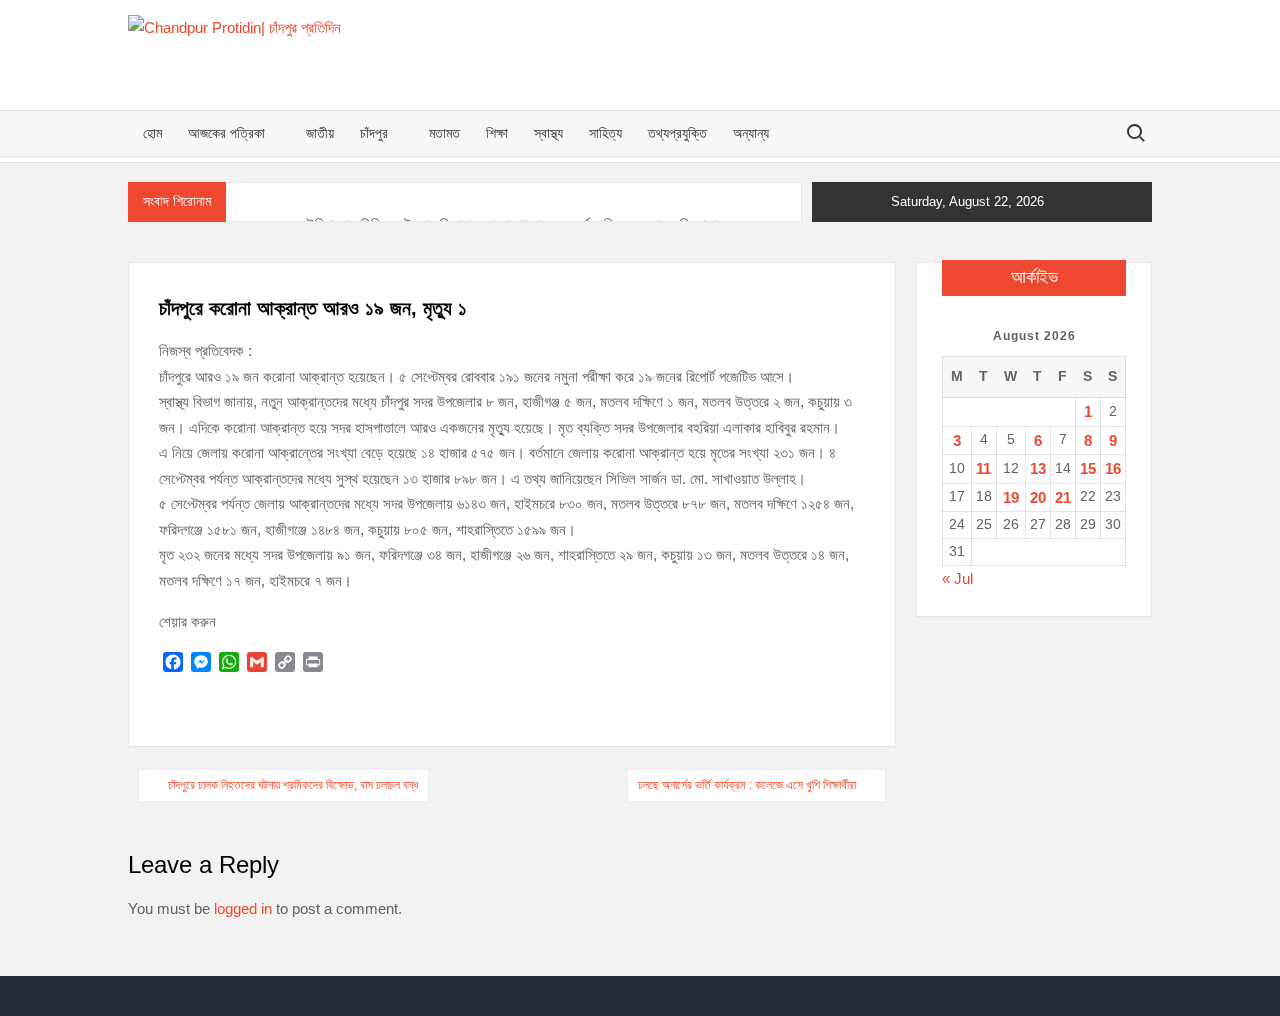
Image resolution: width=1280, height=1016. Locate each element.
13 (1038, 468)
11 (983, 468)
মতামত (444, 133)
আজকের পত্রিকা (226, 133)
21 (1063, 497)
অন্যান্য (751, 133)
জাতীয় (320, 133)
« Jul (957, 578)
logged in (243, 908)
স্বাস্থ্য (548, 133)
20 (1038, 497)
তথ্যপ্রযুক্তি (677, 133)
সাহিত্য (605, 133)
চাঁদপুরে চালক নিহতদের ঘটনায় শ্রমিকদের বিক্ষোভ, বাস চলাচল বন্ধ (293, 785)
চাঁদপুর (374, 133)
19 (1011, 497)
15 (1088, 468)
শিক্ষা (497, 133)
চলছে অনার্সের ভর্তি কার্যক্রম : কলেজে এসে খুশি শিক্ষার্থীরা (747, 785)
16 (1113, 468)
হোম (152, 133)
